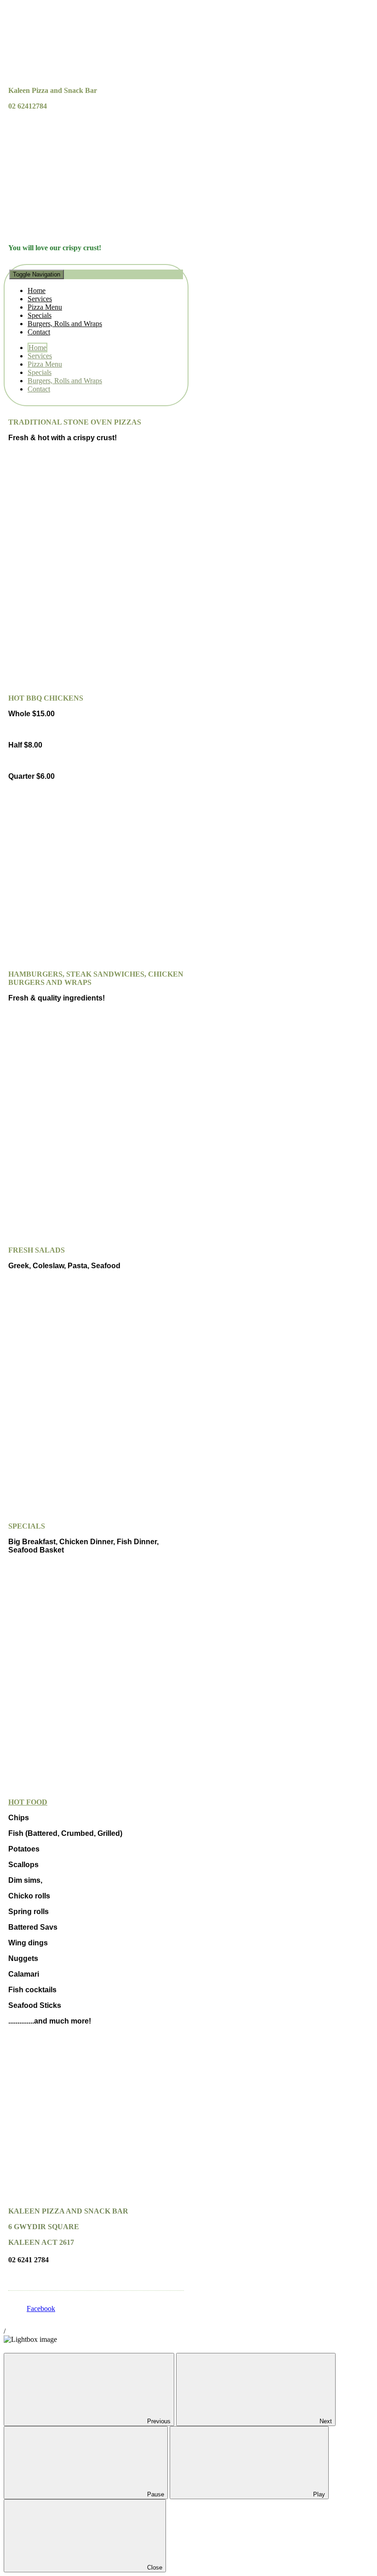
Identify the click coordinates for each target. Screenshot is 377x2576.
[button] (96, 303)
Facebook (41, 2309)
